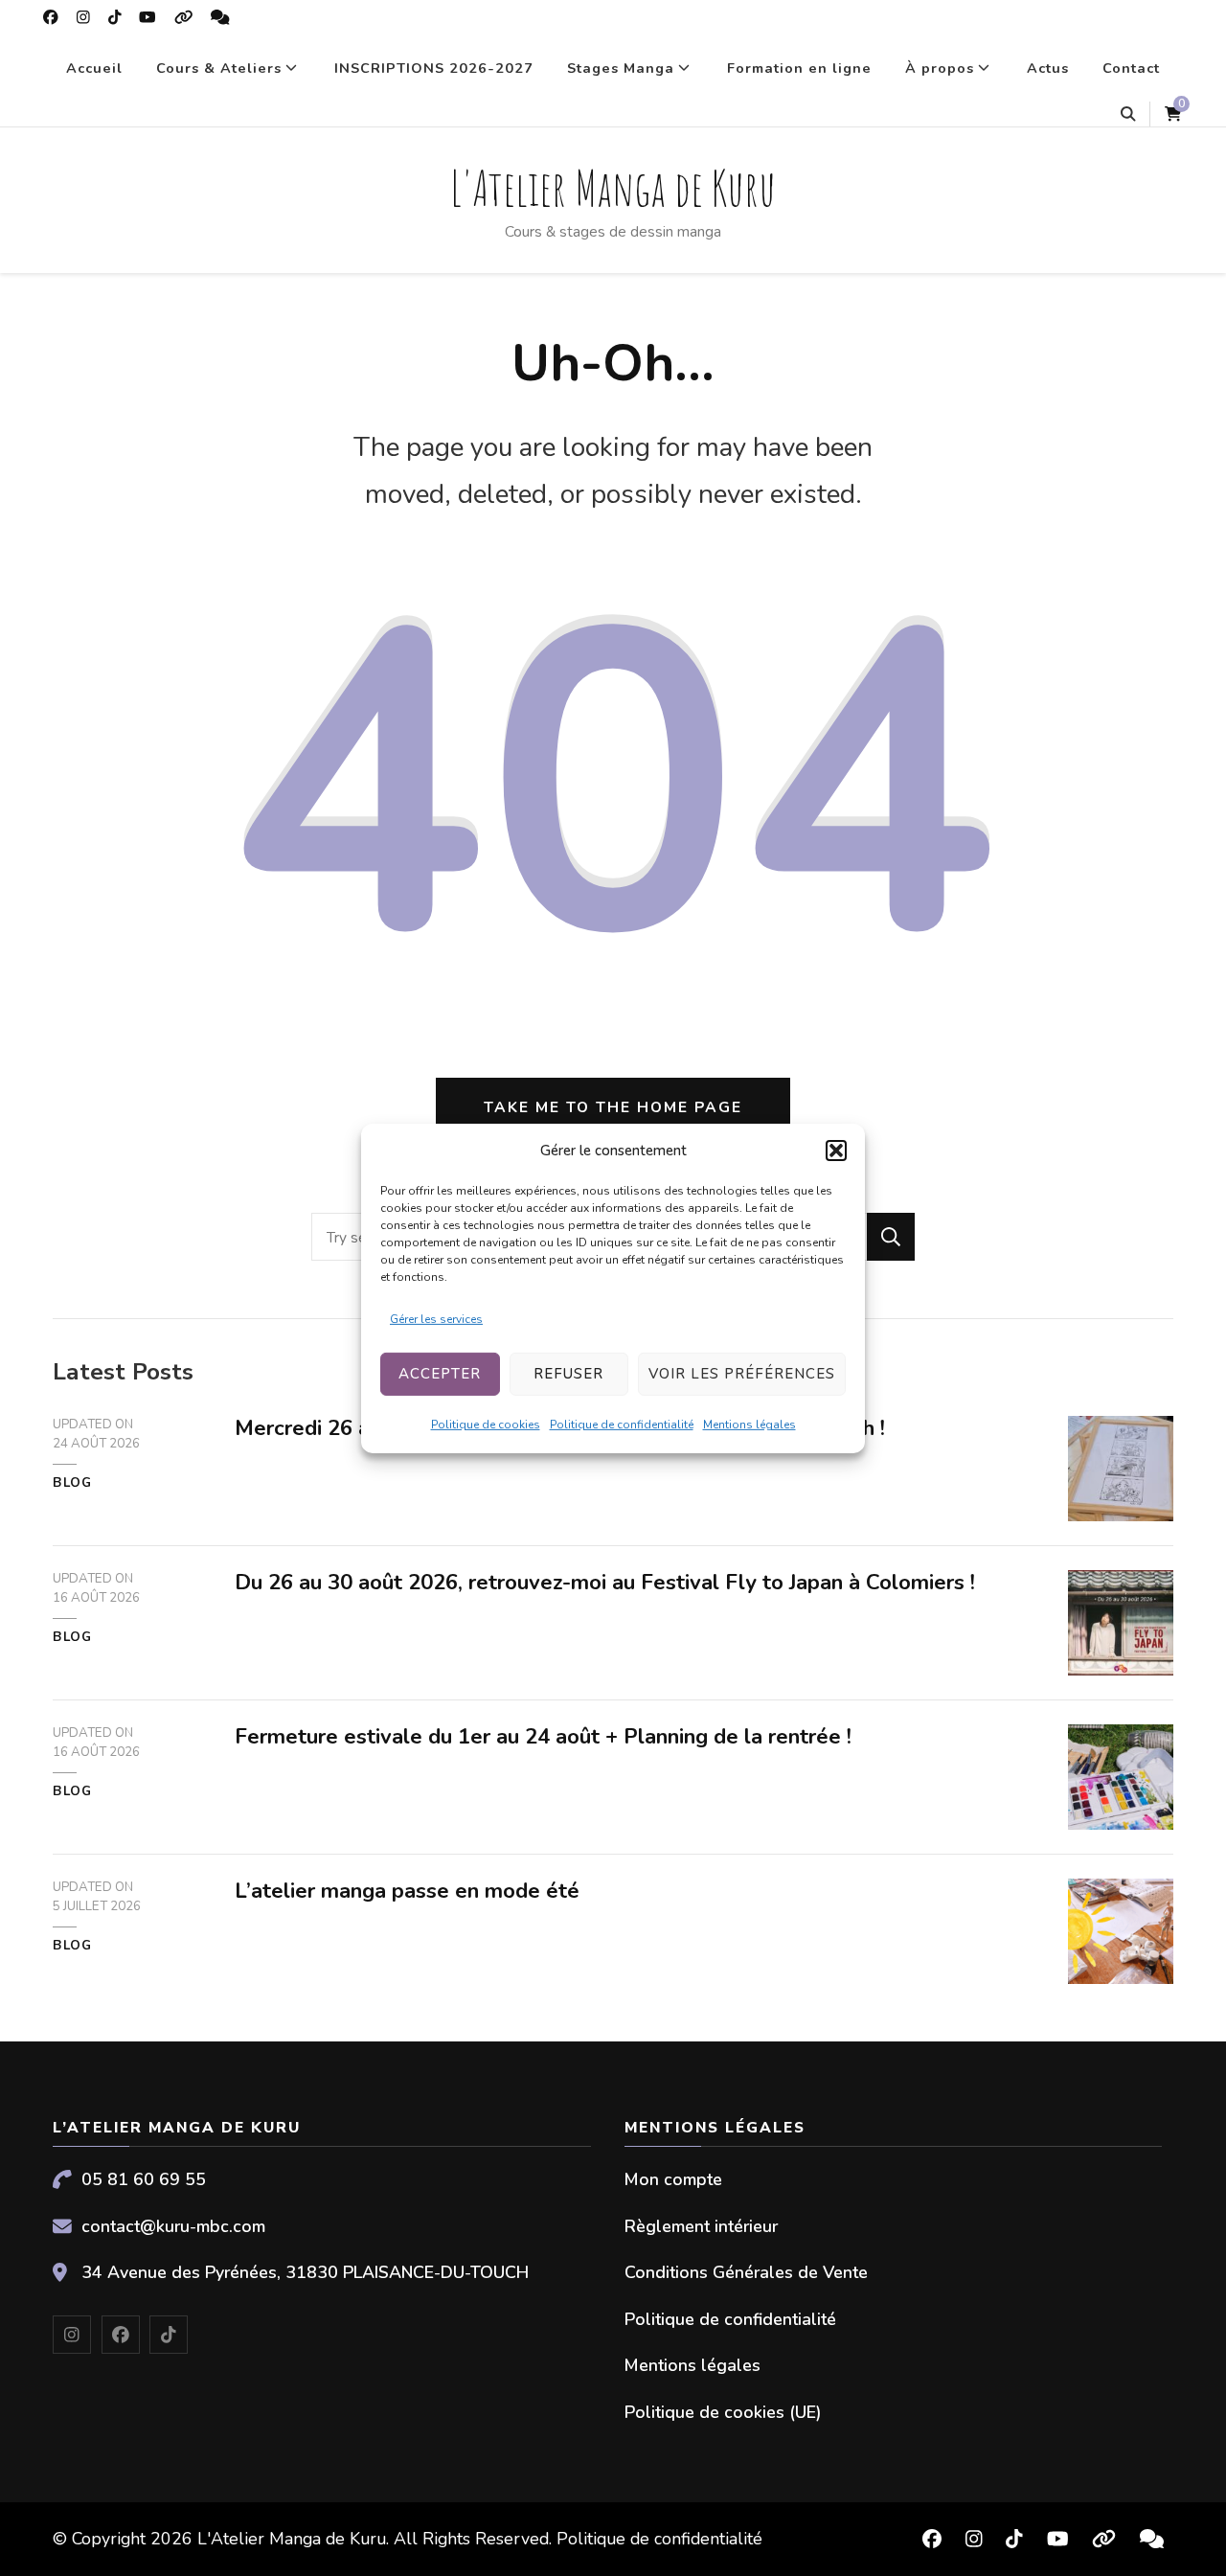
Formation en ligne (799, 68)
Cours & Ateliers (219, 68)
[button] (836, 1151)
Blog (72, 1483)
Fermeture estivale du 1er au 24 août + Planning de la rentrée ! (543, 1737)
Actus (1048, 68)
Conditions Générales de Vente (746, 2272)
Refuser (568, 1374)
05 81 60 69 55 (144, 2179)
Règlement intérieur (701, 2226)
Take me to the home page (613, 1107)
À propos (940, 68)
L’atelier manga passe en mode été (407, 1891)
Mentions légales (749, 1425)
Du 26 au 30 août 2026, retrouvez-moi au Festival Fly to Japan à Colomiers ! (605, 1583)
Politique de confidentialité (622, 1425)
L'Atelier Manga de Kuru (613, 187)
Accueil (94, 68)
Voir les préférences (742, 1374)
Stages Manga (621, 68)
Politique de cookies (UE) (723, 2412)
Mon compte (673, 2179)
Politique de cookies (486, 1425)
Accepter (440, 1374)
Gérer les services (436, 1319)
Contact (1131, 68)
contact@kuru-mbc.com (173, 2226)
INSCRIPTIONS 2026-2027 (434, 68)
